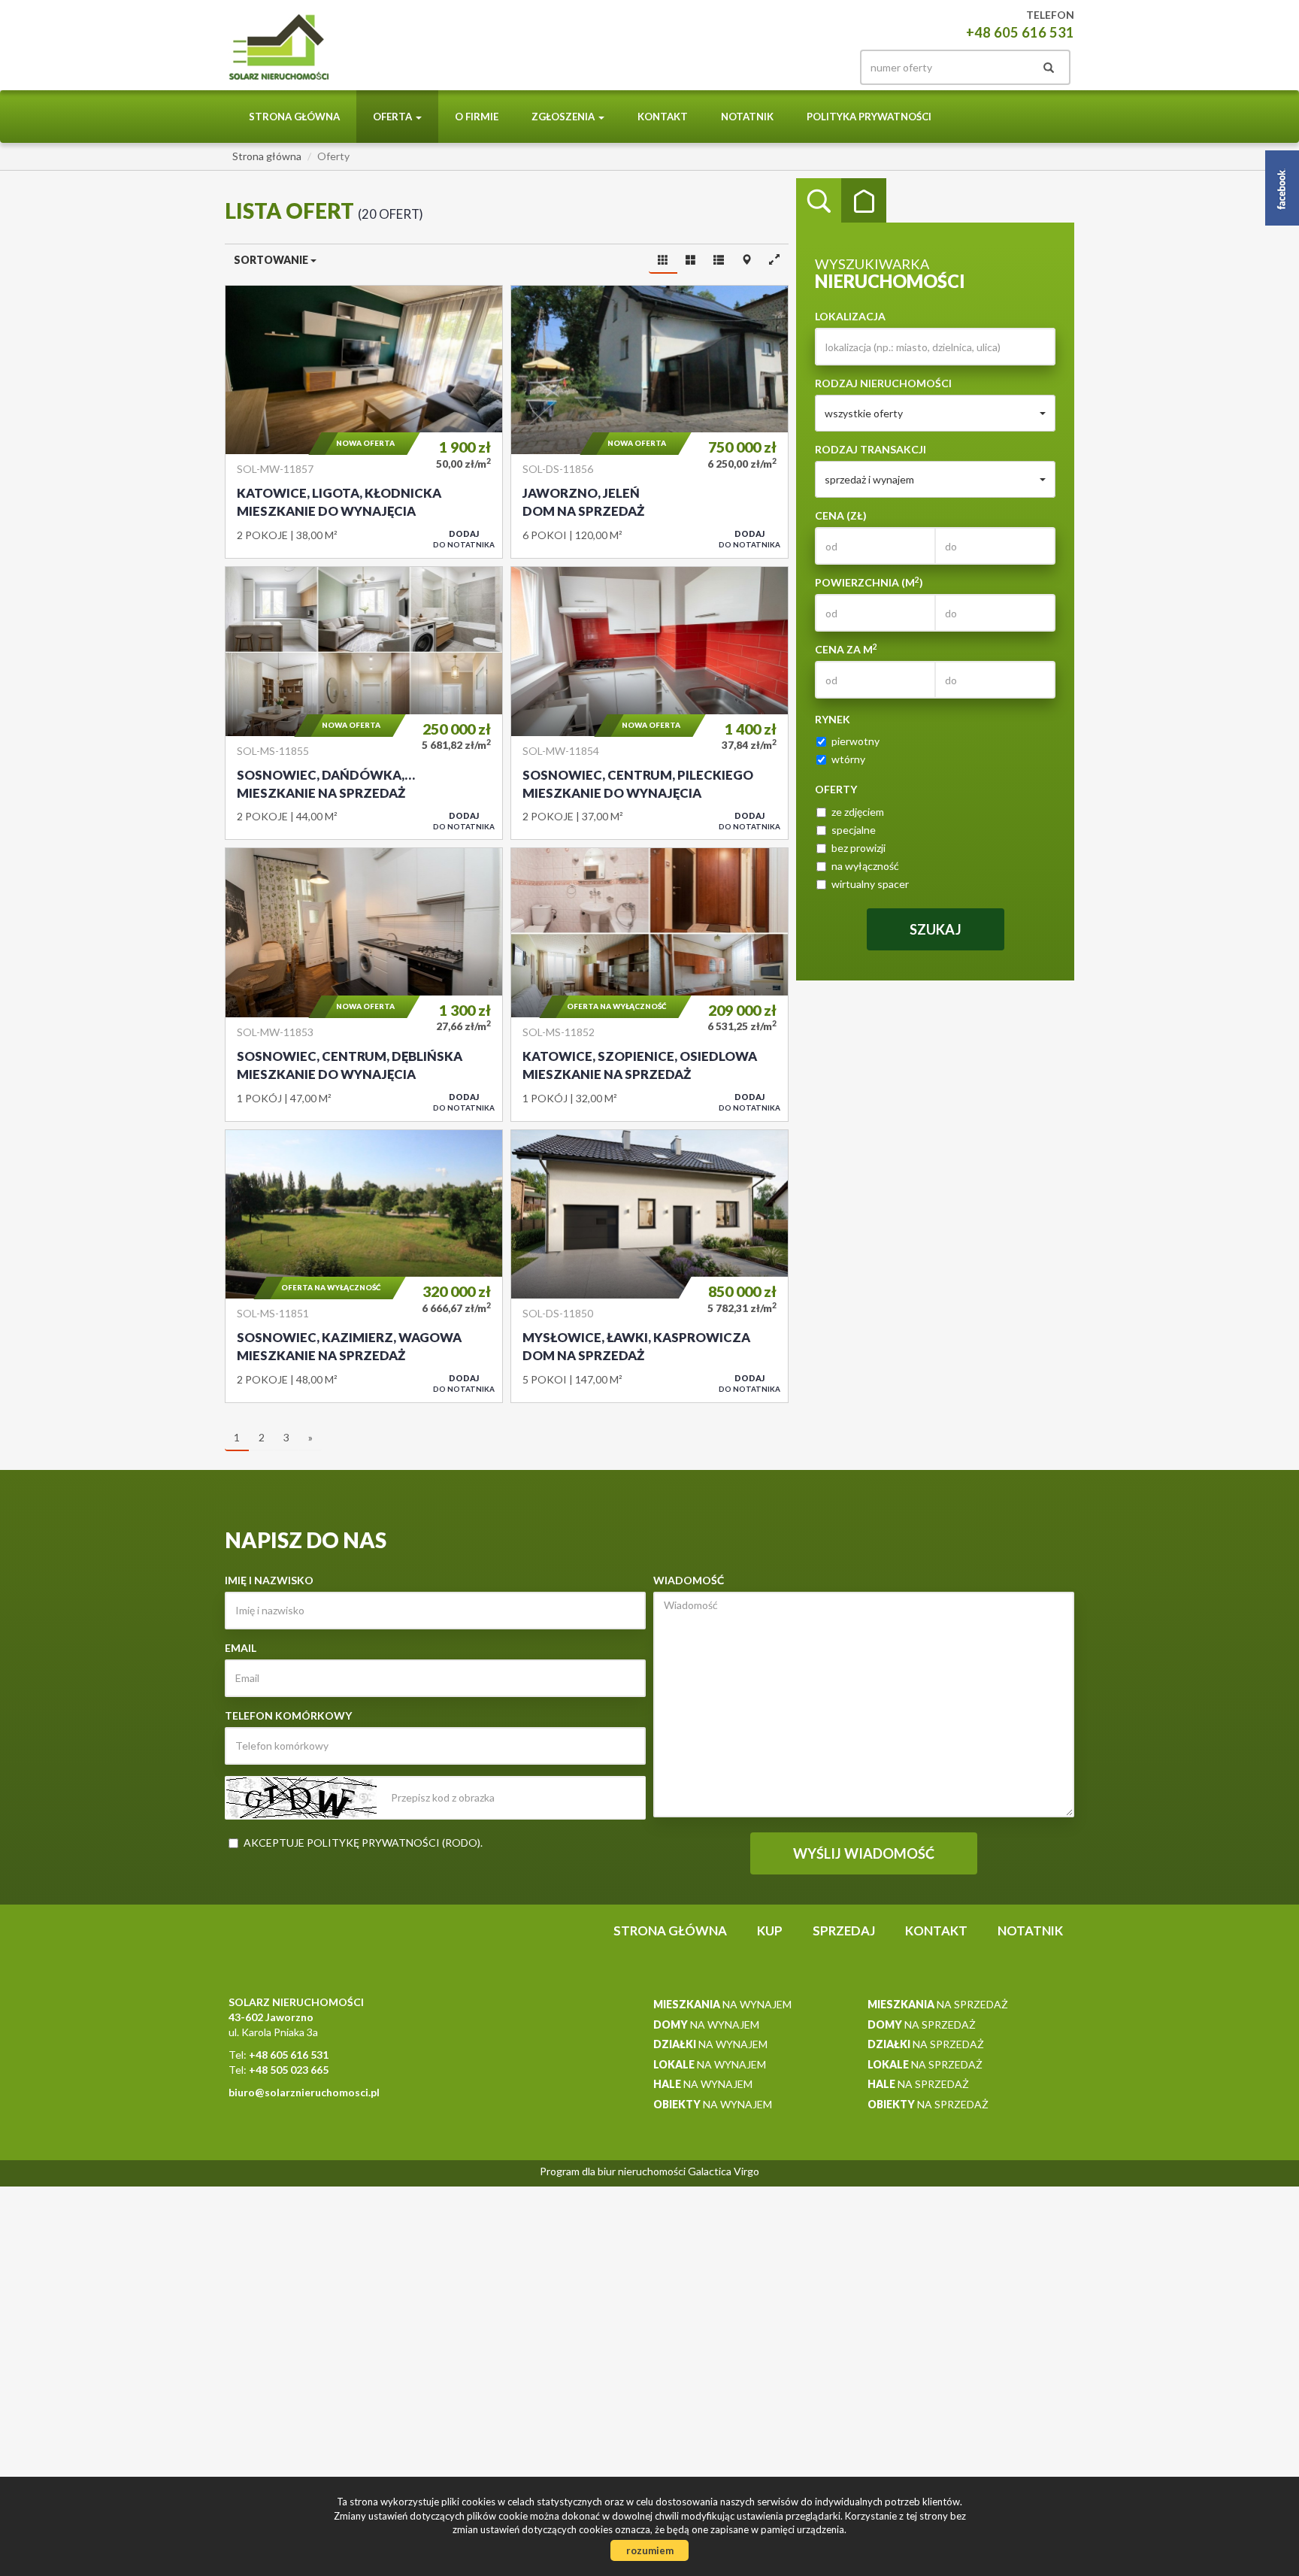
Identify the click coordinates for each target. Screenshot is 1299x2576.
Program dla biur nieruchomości (614, 2171)
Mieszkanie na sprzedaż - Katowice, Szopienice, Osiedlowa (649, 984)
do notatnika (464, 539)
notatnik (747, 117)
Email (241, 1648)
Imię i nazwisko (269, 1580)
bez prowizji (858, 848)
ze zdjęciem (858, 812)
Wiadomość (689, 1580)
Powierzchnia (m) (869, 582)
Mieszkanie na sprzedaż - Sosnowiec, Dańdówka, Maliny (364, 703)
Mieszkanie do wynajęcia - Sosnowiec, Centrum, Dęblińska (364, 984)
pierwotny (855, 741)
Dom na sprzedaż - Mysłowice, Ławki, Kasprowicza (649, 1266)
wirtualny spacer (870, 884)
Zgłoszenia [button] (564, 117)
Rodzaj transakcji (871, 449)
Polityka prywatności (869, 117)
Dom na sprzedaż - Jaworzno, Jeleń (649, 422)
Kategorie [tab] (864, 201)
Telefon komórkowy (288, 1715)
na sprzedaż (938, 2004)
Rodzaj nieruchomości (883, 383)
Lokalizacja (850, 316)
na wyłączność (865, 866)
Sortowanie (272, 260)
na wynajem (722, 2004)
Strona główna (294, 117)
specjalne (854, 830)
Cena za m (846, 649)
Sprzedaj (844, 1930)
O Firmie (477, 117)
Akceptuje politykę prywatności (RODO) (362, 1843)
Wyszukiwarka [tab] (819, 201)
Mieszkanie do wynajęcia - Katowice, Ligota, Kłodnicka (364, 422)
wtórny (848, 759)
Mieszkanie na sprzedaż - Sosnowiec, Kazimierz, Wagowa (364, 1266)
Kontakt (663, 117)
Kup (770, 1930)
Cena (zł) (841, 515)
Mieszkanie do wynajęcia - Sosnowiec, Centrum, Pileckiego (649, 703)
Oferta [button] (394, 117)
